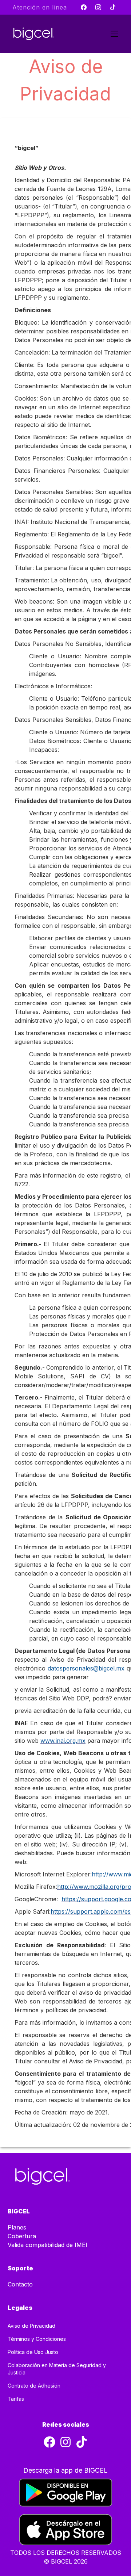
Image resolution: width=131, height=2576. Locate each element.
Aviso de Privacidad (31, 2326)
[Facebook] (84, 7)
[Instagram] (98, 7)
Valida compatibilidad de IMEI (47, 2245)
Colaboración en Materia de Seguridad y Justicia (57, 2369)
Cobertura (22, 2236)
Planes (17, 2227)
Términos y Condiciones (37, 2339)
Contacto (20, 2284)
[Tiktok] (113, 7)
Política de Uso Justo (33, 2352)
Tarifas (16, 2399)
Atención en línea (40, 7)
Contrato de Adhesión (34, 2386)
